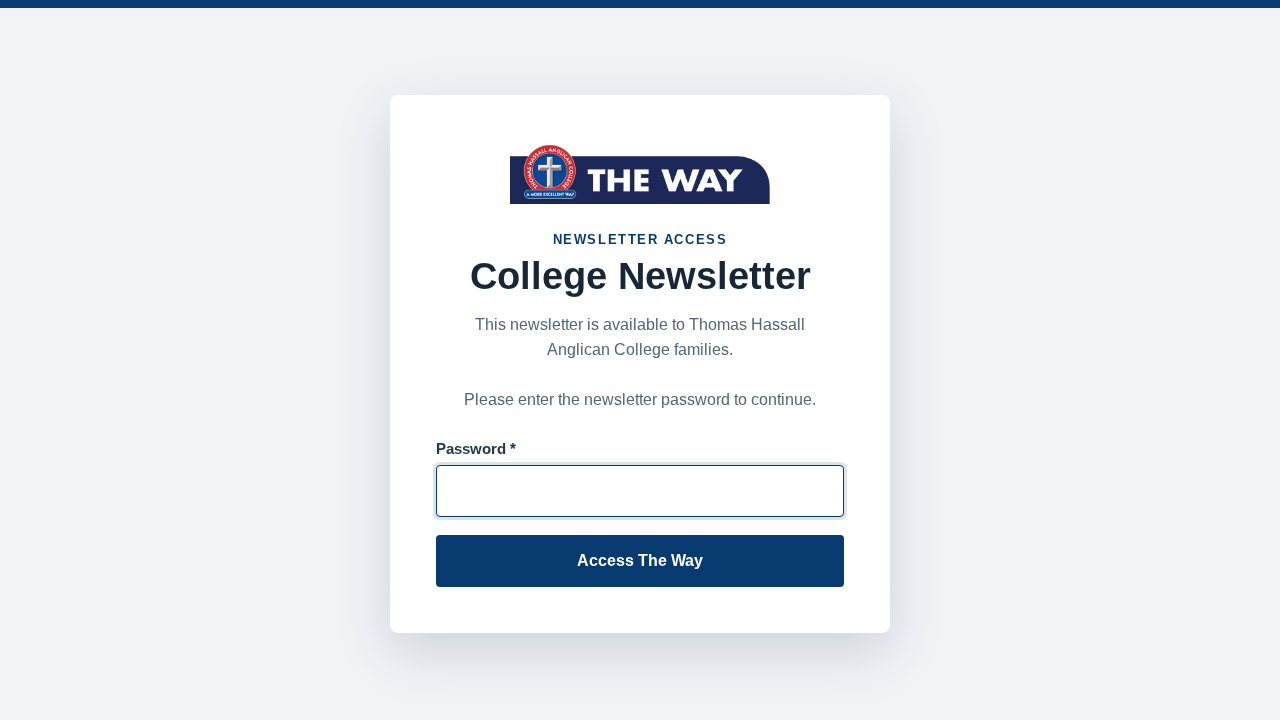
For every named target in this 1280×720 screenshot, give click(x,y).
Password (476, 448)
